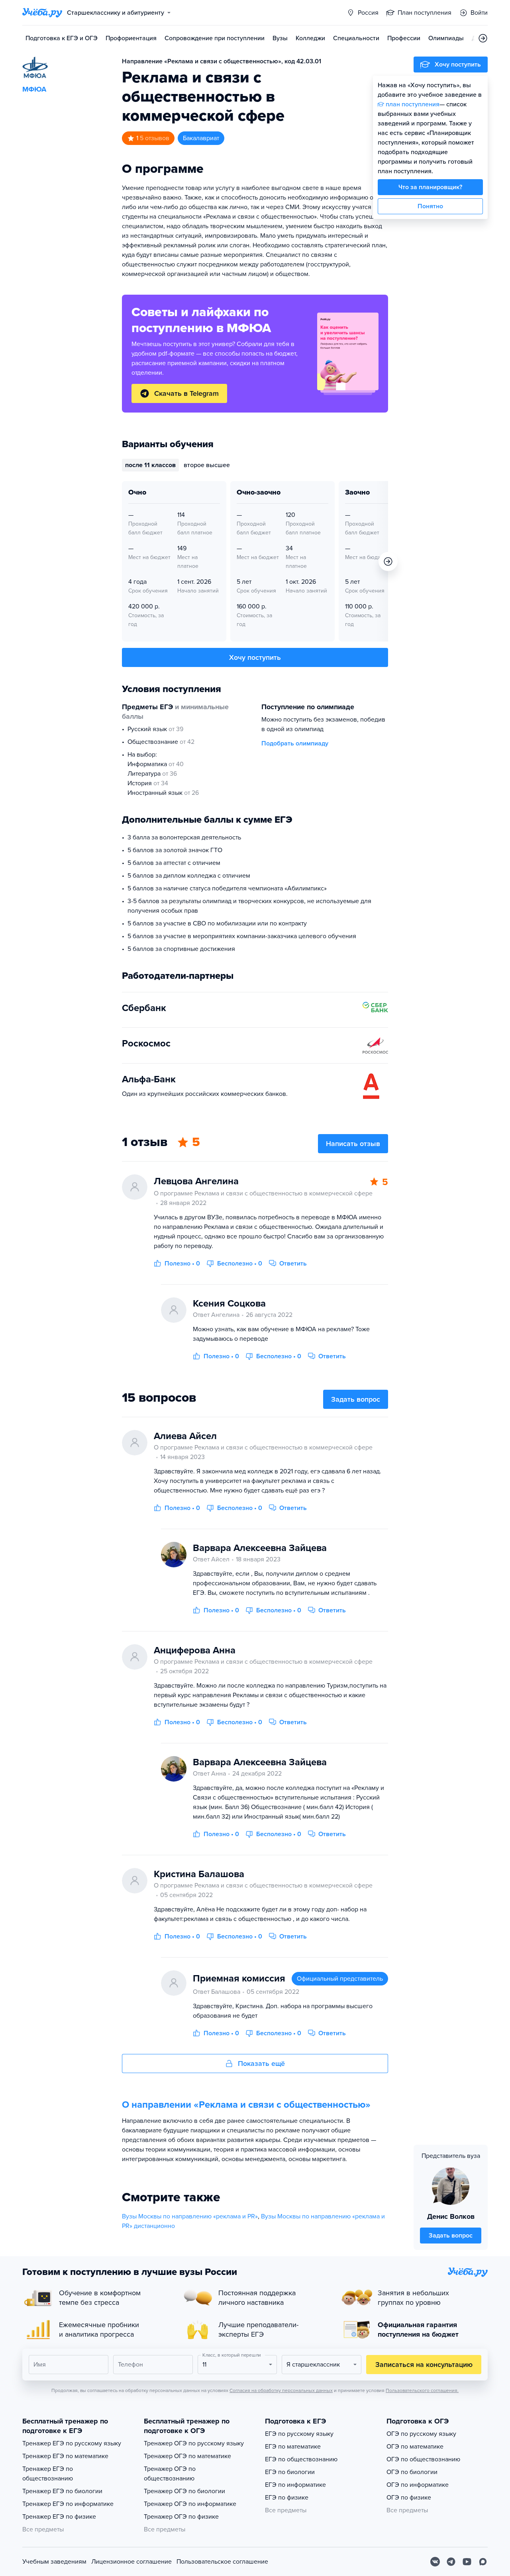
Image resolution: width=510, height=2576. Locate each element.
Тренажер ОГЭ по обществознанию (170, 2474)
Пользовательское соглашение (222, 2562)
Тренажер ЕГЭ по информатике (68, 2504)
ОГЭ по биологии (412, 2472)
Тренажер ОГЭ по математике (187, 2456)
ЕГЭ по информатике (295, 2485)
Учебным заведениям (54, 2562)
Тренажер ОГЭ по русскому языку (194, 2443)
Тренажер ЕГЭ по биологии (62, 2491)
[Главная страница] (42, 13)
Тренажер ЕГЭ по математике (65, 2456)
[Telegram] (451, 2562)
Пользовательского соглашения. (422, 2390)
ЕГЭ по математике (293, 2447)
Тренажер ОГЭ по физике (181, 2517)
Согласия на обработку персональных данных (281, 2390)
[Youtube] (467, 2562)
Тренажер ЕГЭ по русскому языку (72, 2443)
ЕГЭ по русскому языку (299, 2434)
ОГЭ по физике (409, 2498)
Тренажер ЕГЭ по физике (59, 2517)
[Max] (483, 2562)
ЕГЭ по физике (287, 2498)
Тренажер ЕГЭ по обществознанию (48, 2474)
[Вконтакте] (435, 2562)
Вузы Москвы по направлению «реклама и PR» (190, 2216)
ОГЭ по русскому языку (421, 2434)
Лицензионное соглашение (131, 2562)
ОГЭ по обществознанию (423, 2459)
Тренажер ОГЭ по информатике (190, 2504)
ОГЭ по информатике (418, 2485)
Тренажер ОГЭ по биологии (184, 2491)
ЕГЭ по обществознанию (301, 2459)
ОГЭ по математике (415, 2447)
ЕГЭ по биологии (290, 2472)
